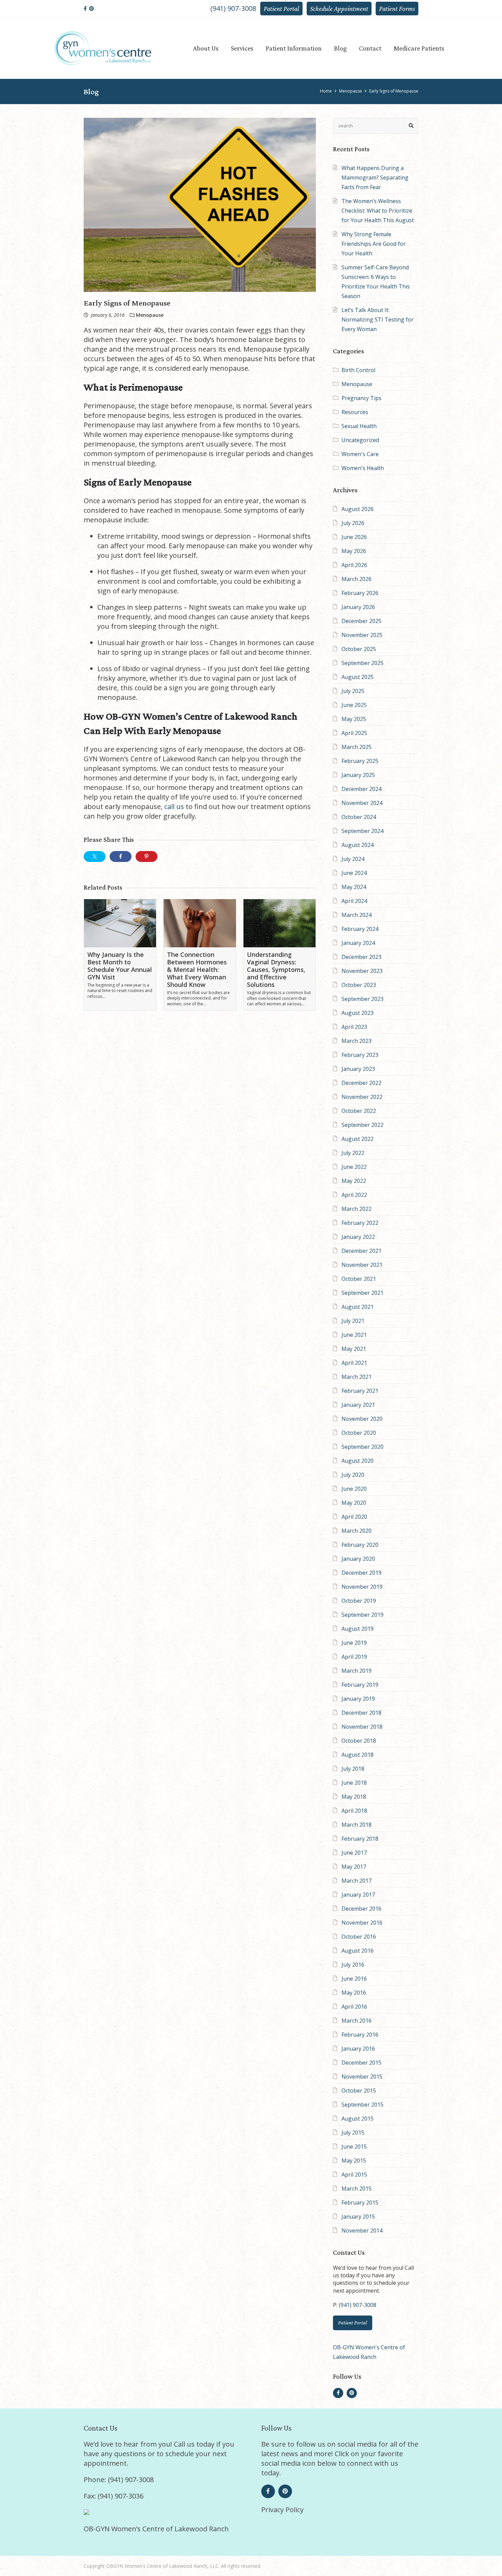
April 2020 (354, 1517)
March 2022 (357, 1209)
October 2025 (359, 649)
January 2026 (358, 607)
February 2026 (360, 593)
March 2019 (357, 1671)
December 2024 (361, 789)
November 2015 (362, 2077)
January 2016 (358, 2049)
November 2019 (362, 1587)
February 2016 (360, 2035)
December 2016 (361, 1909)
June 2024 (354, 873)
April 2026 (354, 565)
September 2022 (362, 1125)
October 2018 (359, 1741)
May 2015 (354, 2161)
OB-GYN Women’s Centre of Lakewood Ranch (156, 2529)
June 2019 (354, 1643)
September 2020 (362, 1447)
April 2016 (354, 2007)
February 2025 (360, 761)
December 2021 (361, 1251)
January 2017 (358, 1895)
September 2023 (362, 999)
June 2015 (354, 2147)
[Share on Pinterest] (147, 857)
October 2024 (359, 817)
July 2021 (353, 1321)
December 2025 (361, 621)
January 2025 (358, 775)
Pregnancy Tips (361, 398)
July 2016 (353, 1965)
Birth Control (358, 370)
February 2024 (360, 929)
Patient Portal (281, 9)
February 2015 (360, 2203)
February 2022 (360, 1223)
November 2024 (362, 803)
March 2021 (357, 1377)
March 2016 (357, 2021)
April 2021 (354, 1363)
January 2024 (358, 943)
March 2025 (357, 747)
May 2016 (354, 1993)
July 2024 (353, 859)
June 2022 (354, 1167)
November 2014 (362, 2231)
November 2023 (362, 971)
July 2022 (353, 1153)
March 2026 (357, 579)
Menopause (357, 384)
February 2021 (360, 1391)
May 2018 (354, 1797)
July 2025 (353, 691)
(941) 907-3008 (233, 8)
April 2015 (354, 2175)
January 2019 (358, 1699)
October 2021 (359, 1279)
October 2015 (359, 2091)
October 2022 (359, 1111)
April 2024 (354, 901)
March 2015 (357, 2189)
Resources (355, 412)
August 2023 (358, 1013)
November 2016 (362, 1923)
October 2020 (359, 1433)
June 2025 (354, 705)
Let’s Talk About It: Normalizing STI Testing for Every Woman (378, 320)
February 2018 (360, 1839)
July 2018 (353, 1769)
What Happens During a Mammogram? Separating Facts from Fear (375, 178)
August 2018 (358, 1755)
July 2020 (353, 1475)
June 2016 (354, 1979)
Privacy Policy (282, 2510)
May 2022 (354, 1181)
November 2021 (362, 1265)
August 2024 (358, 845)
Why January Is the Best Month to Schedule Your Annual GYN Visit (120, 966)
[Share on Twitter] (95, 857)
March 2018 (357, 1825)
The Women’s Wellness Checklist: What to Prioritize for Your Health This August (378, 211)
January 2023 (358, 1069)
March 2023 (357, 1041)
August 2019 (358, 1629)
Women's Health (363, 468)
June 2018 (354, 1783)
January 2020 (358, 1559)
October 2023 (359, 985)
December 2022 (361, 1083)
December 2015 (361, 2063)
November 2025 (362, 635)
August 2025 (358, 677)
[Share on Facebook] (121, 857)
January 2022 (358, 1237)
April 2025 (354, 733)
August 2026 (358, 509)
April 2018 (354, 1811)
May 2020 (354, 1503)
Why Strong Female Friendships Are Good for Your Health (374, 244)
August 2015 (358, 2119)
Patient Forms (397, 9)
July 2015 (353, 2133)
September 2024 (362, 831)
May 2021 (354, 1349)
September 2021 (362, 1293)
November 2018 (362, 1727)
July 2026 (353, 523)
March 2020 (357, 1531)
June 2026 (354, 537)
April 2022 (354, 1195)
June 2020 (354, 1489)
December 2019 (361, 1573)
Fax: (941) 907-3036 (114, 2496)
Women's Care (360, 454)
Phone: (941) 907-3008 (119, 2480)
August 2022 (358, 1139)
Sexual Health (359, 426)
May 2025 (354, 719)
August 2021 (358, 1307)
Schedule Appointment (339, 9)
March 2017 (357, 1881)
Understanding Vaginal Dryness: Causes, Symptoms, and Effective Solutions (276, 969)
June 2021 (354, 1335)
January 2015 (358, 2217)
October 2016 (359, 1937)
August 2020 (358, 1461)
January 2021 (358, 1405)
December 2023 (361, 957)
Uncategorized (360, 440)
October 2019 (359, 1601)
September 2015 (362, 2105)
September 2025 (362, 663)
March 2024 (357, 915)
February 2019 (360, 1685)
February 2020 (360, 1545)
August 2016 (358, 1951)
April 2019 (354, 1657)
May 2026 (354, 551)
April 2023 (354, 1027)
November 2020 (362, 1419)
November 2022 (362, 1097)
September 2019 (362, 1615)
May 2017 (354, 1867)
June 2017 (354, 1853)
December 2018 (361, 1713)
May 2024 (354, 887)
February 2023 (360, 1055)
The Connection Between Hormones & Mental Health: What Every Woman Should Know (197, 969)
